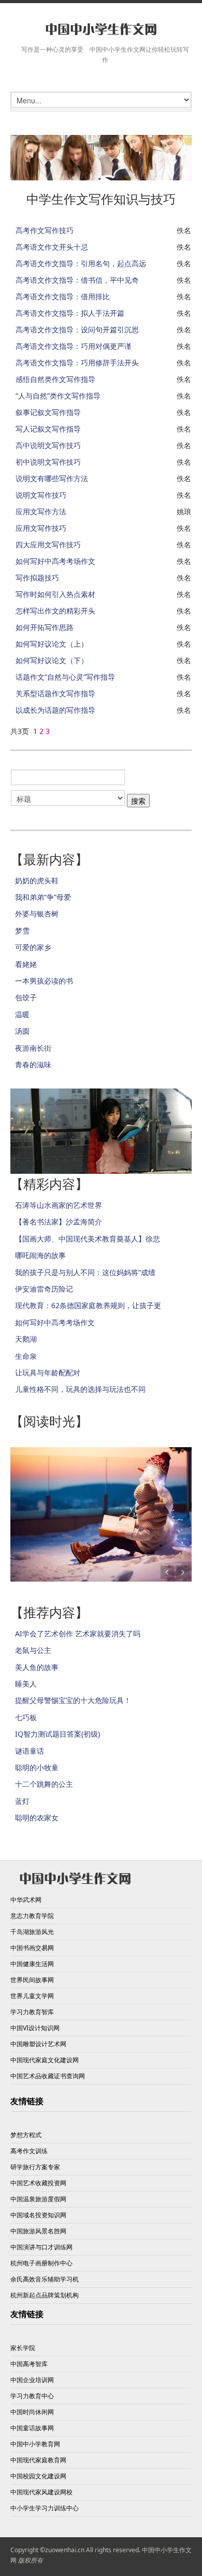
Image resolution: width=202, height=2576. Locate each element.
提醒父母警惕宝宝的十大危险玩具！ (73, 1700)
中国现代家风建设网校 (41, 2492)
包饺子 (26, 997)
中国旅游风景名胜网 (38, 2231)
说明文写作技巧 (41, 495)
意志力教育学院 (32, 1916)
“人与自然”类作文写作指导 (58, 396)
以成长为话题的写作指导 (55, 710)
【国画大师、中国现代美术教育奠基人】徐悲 (88, 1239)
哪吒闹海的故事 (40, 1255)
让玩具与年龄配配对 (48, 1373)
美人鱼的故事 (37, 1667)
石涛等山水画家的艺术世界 (59, 1205)
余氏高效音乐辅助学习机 (45, 2279)
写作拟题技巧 (37, 578)
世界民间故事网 (32, 1980)
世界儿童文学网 (32, 1996)
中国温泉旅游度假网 (38, 2199)
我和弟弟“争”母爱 (43, 897)
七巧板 (26, 1717)
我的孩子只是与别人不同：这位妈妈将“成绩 (85, 1272)
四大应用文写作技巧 (48, 545)
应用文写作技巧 (41, 528)
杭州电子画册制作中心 (41, 2263)
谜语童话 (30, 1751)
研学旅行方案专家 (35, 2167)
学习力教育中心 (32, 2396)
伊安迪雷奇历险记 (44, 1289)
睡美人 (26, 1684)
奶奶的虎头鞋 (37, 880)
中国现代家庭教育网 (38, 2460)
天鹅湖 (26, 1339)
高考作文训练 (29, 2151)
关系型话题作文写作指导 (55, 693)
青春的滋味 (33, 1064)
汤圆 (22, 1031)
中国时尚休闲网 (32, 2412)
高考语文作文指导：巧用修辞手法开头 (77, 363)
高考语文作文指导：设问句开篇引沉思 (77, 329)
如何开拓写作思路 (45, 627)
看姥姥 (26, 964)
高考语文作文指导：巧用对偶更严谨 (74, 346)
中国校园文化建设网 (38, 2476)
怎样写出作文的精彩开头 (55, 611)
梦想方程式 (26, 2135)
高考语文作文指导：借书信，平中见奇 (77, 280)
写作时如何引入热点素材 (55, 594)
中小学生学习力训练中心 (45, 2508)
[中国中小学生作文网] (101, 30)
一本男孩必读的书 (44, 981)
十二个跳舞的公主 (44, 1784)
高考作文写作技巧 (45, 230)
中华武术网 (26, 1900)
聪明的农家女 (37, 1818)
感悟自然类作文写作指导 (55, 379)
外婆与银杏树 (37, 914)
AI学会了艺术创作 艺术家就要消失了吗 (78, 1634)
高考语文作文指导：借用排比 (63, 296)
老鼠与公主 (33, 1650)
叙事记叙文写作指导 (48, 412)
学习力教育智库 (32, 2012)
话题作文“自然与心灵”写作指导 (65, 677)
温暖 (22, 1014)
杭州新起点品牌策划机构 (45, 2295)
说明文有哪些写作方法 (52, 478)
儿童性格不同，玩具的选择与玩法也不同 (80, 1389)
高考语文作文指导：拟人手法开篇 (70, 313)
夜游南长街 (33, 1048)
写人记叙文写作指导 (48, 429)
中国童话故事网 (32, 2428)
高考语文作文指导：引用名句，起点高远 (81, 263)
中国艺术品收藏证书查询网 (48, 2076)
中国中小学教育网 (35, 2444)
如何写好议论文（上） (52, 644)
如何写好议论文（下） (52, 660)
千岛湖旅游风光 (32, 1932)
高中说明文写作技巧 (48, 445)
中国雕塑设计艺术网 (38, 2044)
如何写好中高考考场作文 (55, 561)
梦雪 (22, 931)
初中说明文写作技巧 (48, 462)
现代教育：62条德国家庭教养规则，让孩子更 (88, 1305)
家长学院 (23, 2348)
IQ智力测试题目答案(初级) (57, 1734)
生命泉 (26, 1356)
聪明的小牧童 (37, 1767)
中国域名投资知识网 (38, 2215)
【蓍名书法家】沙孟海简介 (59, 1222)
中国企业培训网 (32, 2380)
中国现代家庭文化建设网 (45, 2060)
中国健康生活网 (32, 1964)
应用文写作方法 (41, 511)
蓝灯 (22, 1801)
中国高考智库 (29, 2364)
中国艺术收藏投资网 (38, 2183)
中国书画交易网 (32, 1948)
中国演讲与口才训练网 (41, 2247)
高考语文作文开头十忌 (52, 247)
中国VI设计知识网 (35, 2028)
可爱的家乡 (33, 947)
